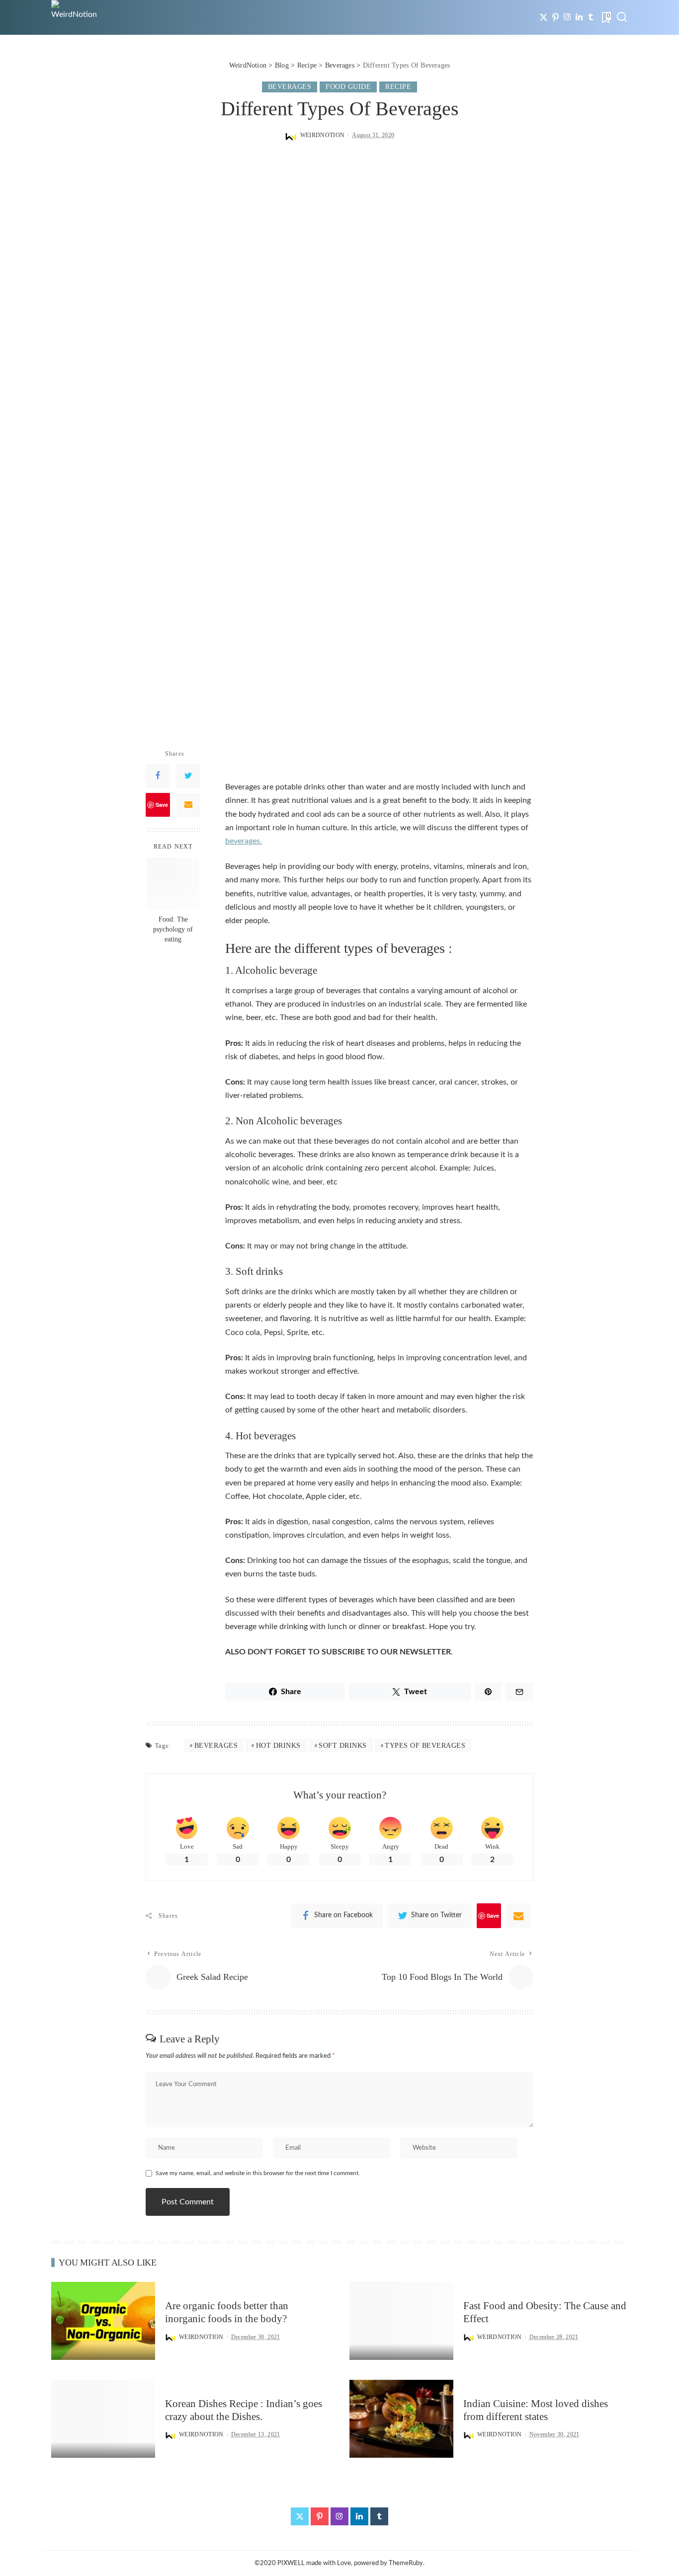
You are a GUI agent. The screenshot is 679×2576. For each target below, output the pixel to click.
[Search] (622, 17)
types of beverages (425, 1746)
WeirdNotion (323, 135)
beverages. (244, 841)
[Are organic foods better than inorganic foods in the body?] (103, 2321)
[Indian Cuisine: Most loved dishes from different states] (401, 2419)
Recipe (398, 87)
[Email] (188, 805)
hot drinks (278, 1746)
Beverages (290, 87)
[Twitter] (544, 17)
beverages (216, 1746)
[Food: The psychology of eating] (173, 884)
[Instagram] (567, 17)
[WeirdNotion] (75, 17)
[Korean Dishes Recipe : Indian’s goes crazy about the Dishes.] (103, 2419)
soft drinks (343, 1746)
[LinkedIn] (579, 17)
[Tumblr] (591, 17)
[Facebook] (158, 776)
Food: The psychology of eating (173, 930)
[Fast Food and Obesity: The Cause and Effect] (401, 2321)
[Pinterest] (555, 17)
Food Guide (348, 87)
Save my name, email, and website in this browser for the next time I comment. (258, 2173)
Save (162, 805)
